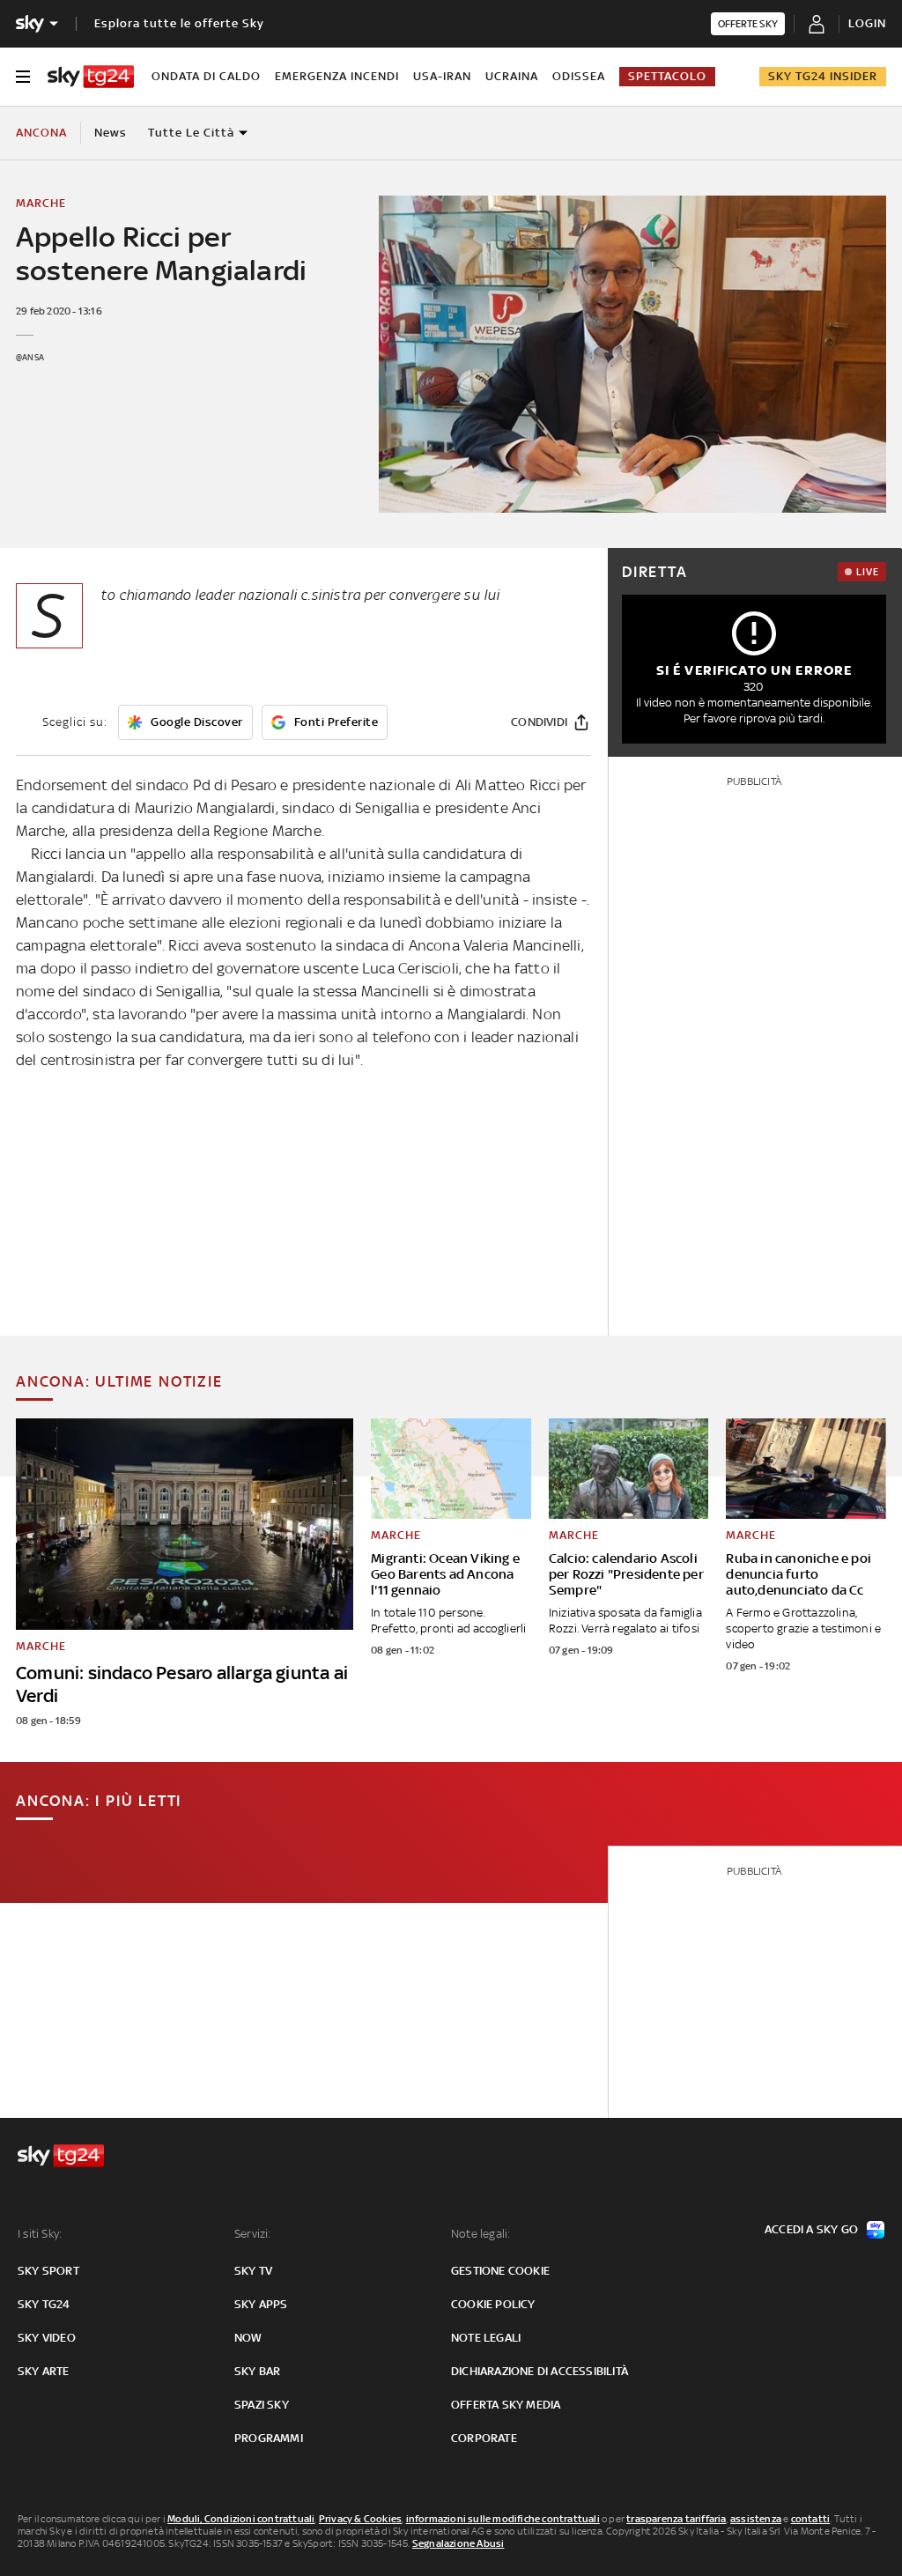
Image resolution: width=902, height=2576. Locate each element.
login (867, 23)
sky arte (44, 2371)
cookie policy (493, 2304)
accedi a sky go (811, 2229)
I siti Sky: (40, 2234)
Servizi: (253, 2234)
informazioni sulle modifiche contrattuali (503, 2519)
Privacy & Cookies (360, 2519)
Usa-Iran (442, 76)
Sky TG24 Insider (823, 76)
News (111, 133)
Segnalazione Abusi (458, 2543)
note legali (486, 2338)
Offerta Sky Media (506, 2405)
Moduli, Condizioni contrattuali (241, 2519)
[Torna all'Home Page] (91, 77)
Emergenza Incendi (337, 76)
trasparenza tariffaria (676, 2519)
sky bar (257, 2371)
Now (248, 2338)
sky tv (253, 2271)
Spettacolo (667, 76)
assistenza (756, 2519)
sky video (47, 2338)
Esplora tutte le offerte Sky (179, 23)
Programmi (269, 2438)
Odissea (579, 76)
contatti (811, 2519)
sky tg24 (44, 2304)
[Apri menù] (23, 77)
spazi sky (262, 2405)
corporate (484, 2438)
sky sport (48, 2271)
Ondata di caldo (206, 76)
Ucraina (512, 76)
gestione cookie (500, 2271)
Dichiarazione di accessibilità (540, 2371)
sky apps (261, 2304)
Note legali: (481, 2234)
